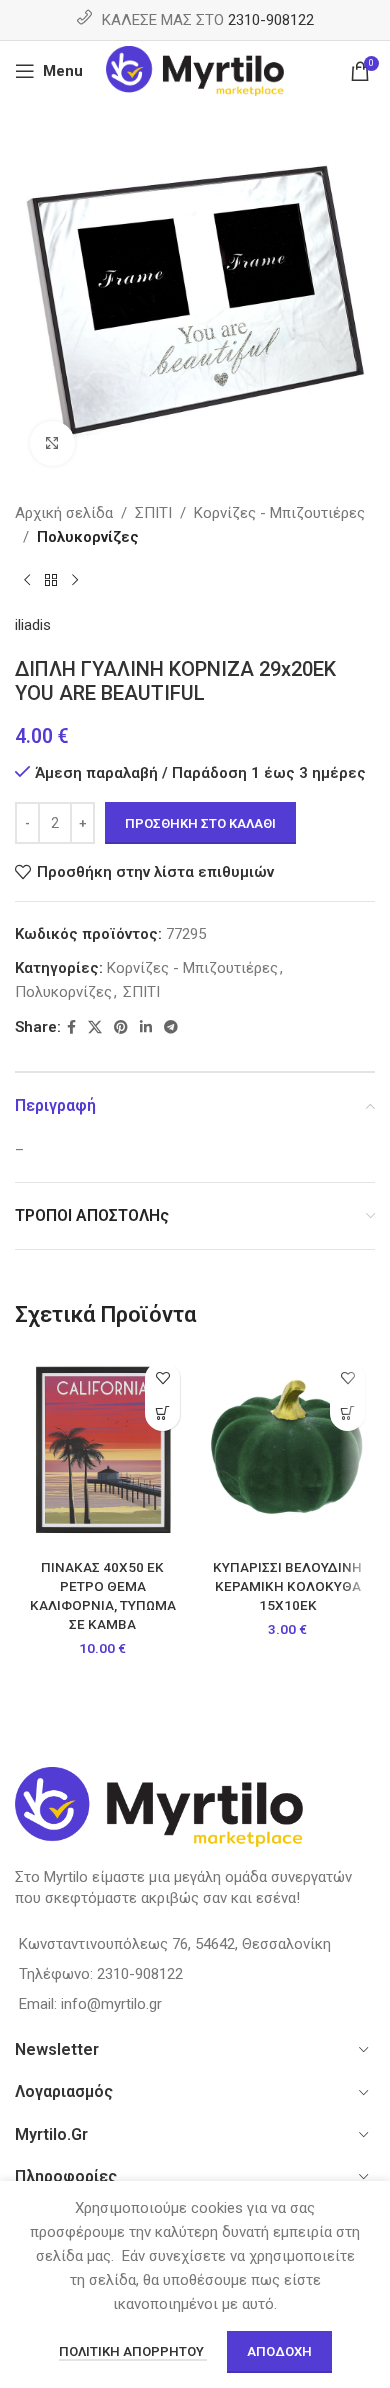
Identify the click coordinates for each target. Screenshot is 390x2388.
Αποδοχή (279, 2351)
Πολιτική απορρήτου (133, 2351)
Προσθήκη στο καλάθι (200, 823)
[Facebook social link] (71, 1027)
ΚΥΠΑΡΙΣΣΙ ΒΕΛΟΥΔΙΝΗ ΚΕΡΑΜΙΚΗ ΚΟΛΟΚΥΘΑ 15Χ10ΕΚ (287, 1586)
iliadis (33, 625)
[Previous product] (27, 581)
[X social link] (95, 1027)
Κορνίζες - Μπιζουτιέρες (279, 513)
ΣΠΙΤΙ (153, 513)
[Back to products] (51, 581)
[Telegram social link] (171, 1027)
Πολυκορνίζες (88, 537)
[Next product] (75, 581)
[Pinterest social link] (121, 1027)
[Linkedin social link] (146, 1027)
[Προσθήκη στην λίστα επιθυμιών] (162, 1378)
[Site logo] (195, 70)
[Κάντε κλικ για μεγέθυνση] (52, 443)
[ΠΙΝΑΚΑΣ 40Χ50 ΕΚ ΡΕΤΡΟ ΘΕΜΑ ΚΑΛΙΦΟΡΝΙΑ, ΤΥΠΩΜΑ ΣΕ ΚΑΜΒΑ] (102, 1451)
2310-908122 (271, 20)
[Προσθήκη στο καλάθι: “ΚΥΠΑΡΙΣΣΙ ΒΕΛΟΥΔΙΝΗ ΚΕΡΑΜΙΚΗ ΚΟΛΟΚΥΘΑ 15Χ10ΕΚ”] (347, 1413)
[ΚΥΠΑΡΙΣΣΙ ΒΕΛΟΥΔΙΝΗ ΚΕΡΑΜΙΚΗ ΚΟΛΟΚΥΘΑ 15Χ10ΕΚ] (287, 1451)
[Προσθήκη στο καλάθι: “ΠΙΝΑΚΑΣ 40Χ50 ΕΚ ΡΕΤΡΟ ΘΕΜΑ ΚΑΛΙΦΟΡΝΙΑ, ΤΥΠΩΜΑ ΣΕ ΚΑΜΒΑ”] (162, 1413)
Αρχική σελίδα (64, 513)
